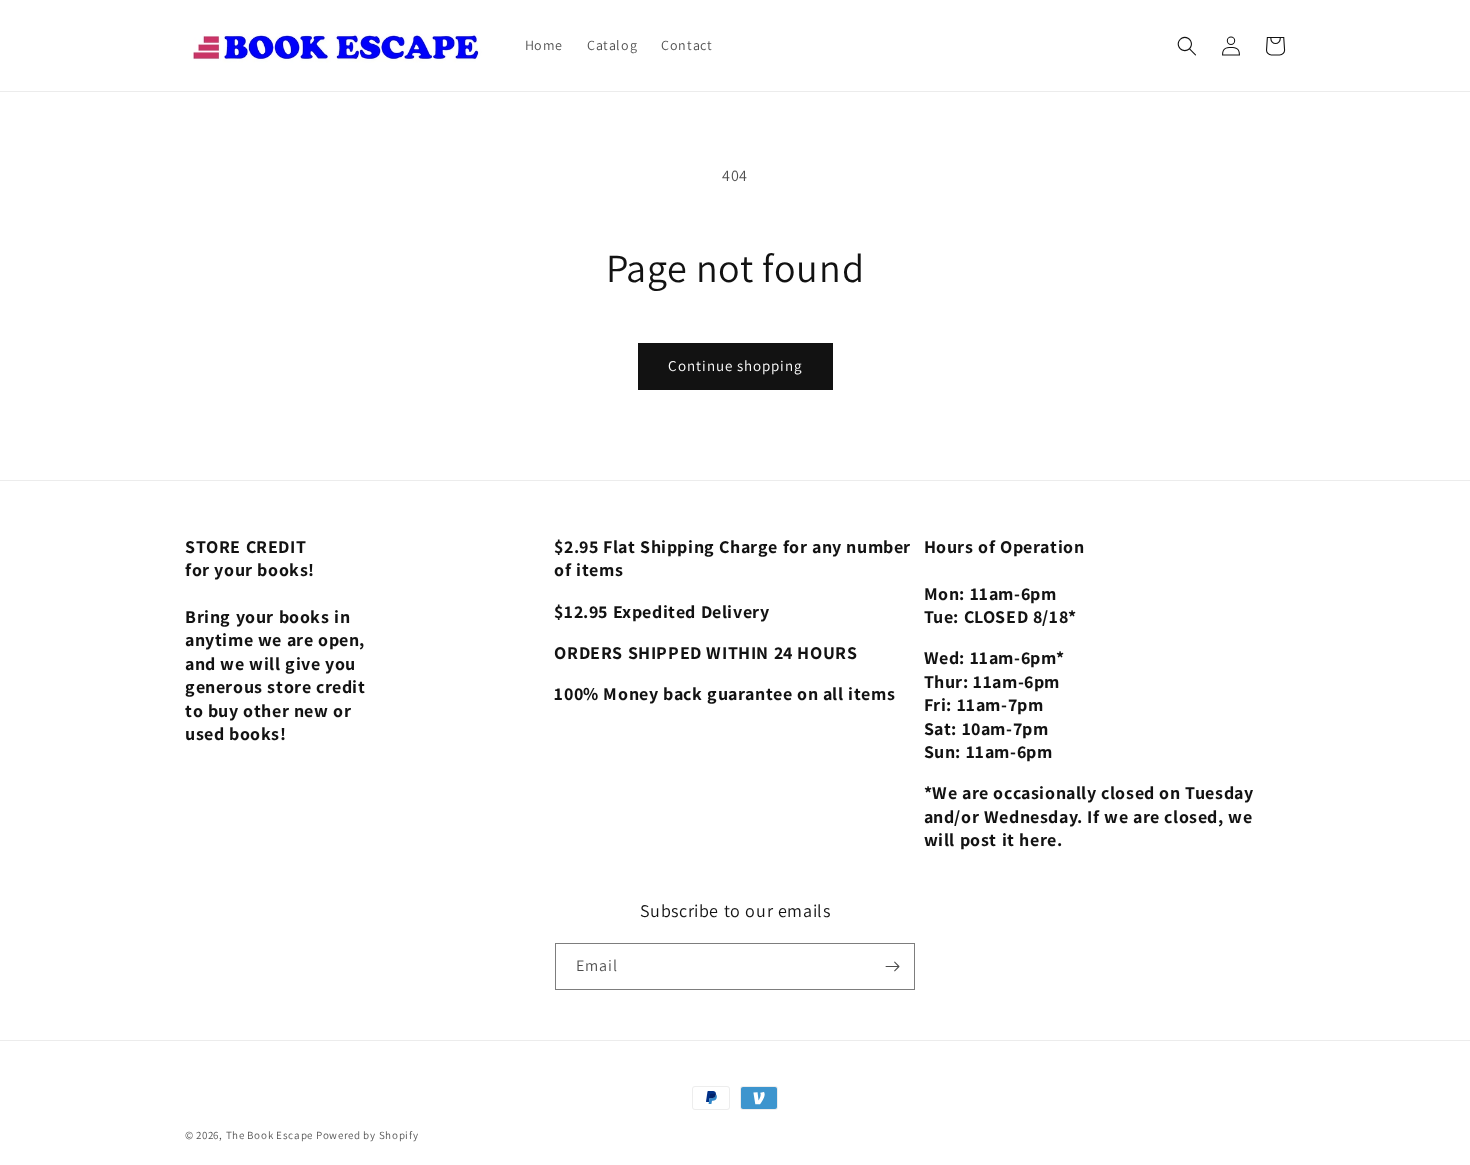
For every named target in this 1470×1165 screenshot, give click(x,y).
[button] (1187, 46)
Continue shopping (735, 365)
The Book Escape (271, 1135)
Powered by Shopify (367, 1135)
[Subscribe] (892, 966)
